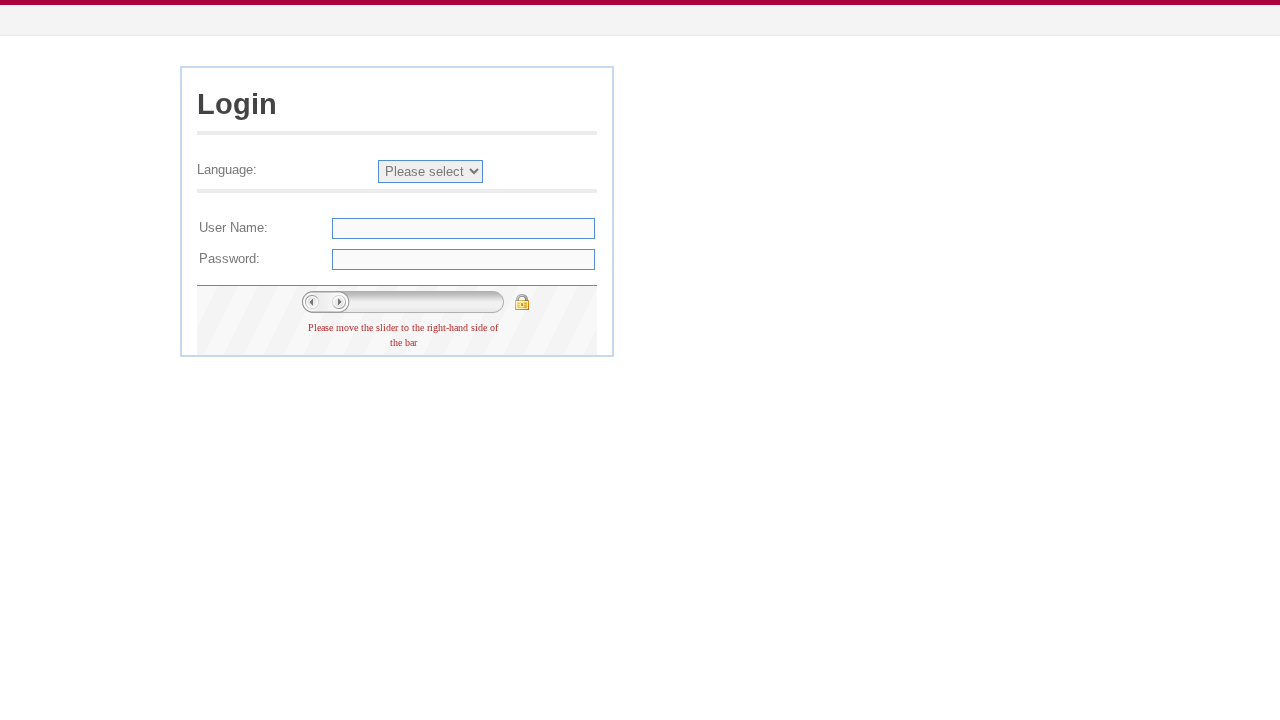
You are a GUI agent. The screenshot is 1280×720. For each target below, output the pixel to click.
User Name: (233, 227)
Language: (227, 169)
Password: (229, 258)
